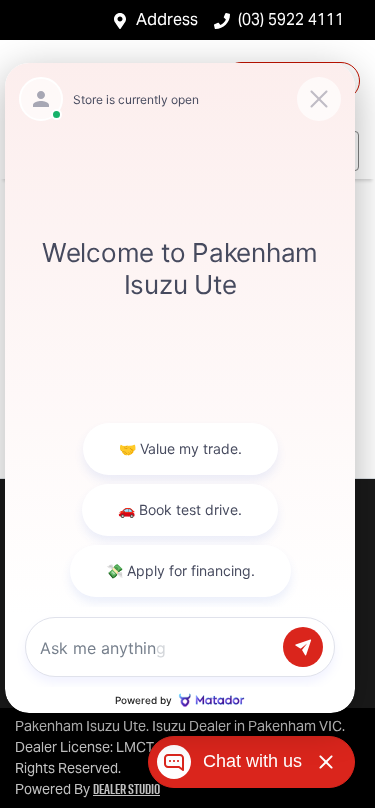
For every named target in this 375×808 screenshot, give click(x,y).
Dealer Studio (126, 789)
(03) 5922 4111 (291, 19)
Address (167, 19)
